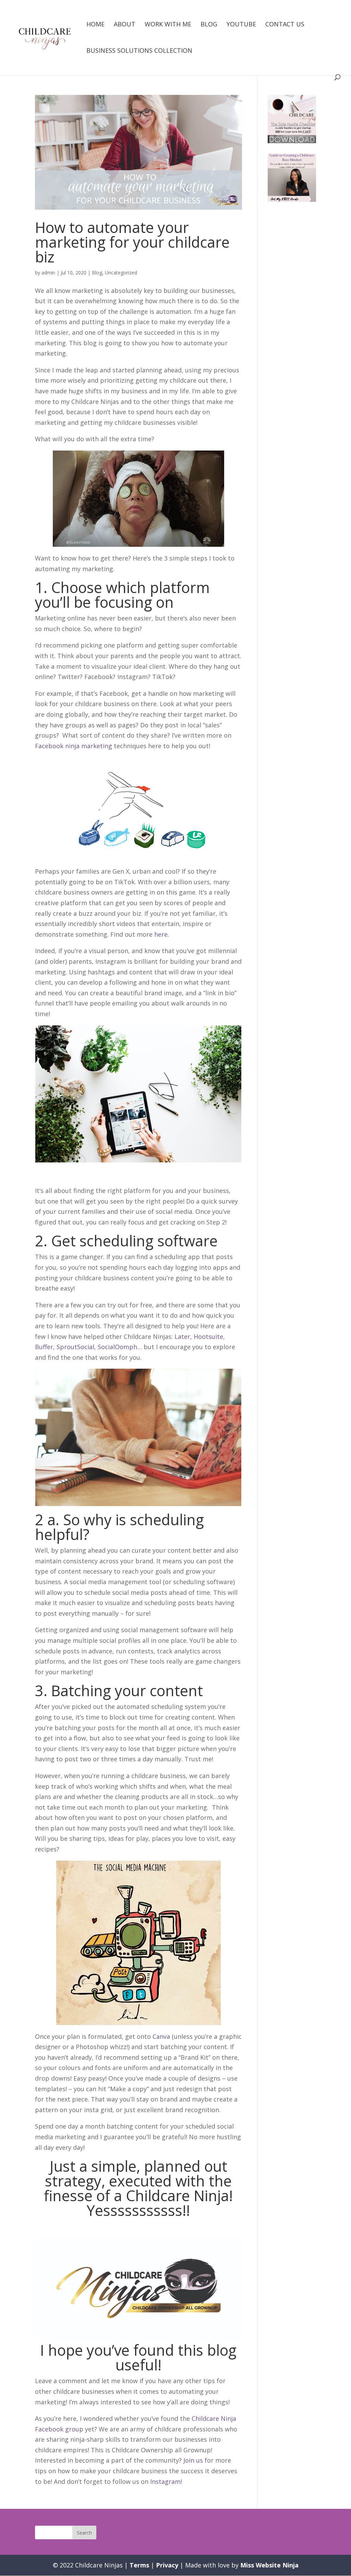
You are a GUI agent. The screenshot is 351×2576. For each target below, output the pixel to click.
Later (182, 1336)
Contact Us (285, 25)
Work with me (168, 25)
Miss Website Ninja (269, 2565)
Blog (209, 25)
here (161, 934)
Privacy (167, 2565)
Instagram (165, 2481)
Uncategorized (121, 273)
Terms (139, 2565)
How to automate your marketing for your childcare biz (132, 242)
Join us (193, 2460)
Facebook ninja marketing (74, 746)
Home (95, 25)
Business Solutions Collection (139, 51)
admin (48, 273)
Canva (161, 2036)
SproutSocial (75, 1347)
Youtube (241, 25)
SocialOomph (117, 1347)
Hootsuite (208, 1336)
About (125, 25)
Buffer (44, 1347)
